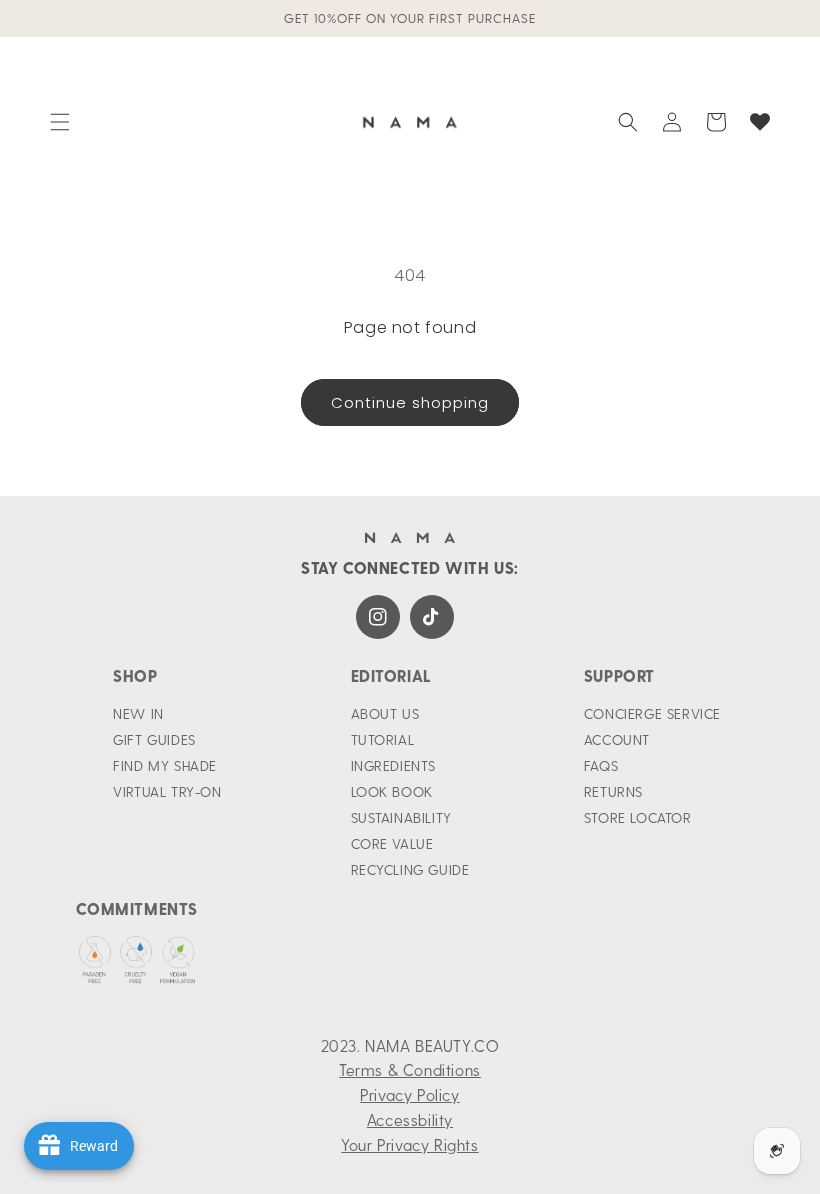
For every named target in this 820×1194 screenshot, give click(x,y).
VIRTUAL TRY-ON (167, 791)
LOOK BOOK (392, 791)
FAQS (601, 765)
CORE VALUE (392, 843)
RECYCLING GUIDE (410, 869)
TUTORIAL (383, 739)
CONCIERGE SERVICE (652, 713)
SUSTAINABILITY (401, 817)
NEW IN (138, 713)
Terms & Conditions (410, 1069)
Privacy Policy (409, 1094)
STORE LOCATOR (638, 817)
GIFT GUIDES (154, 739)
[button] (60, 122)
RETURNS (613, 791)
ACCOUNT (617, 739)
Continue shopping (410, 402)
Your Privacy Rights (409, 1144)
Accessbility (410, 1119)
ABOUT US (385, 713)
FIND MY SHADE (165, 765)
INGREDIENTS (394, 765)
